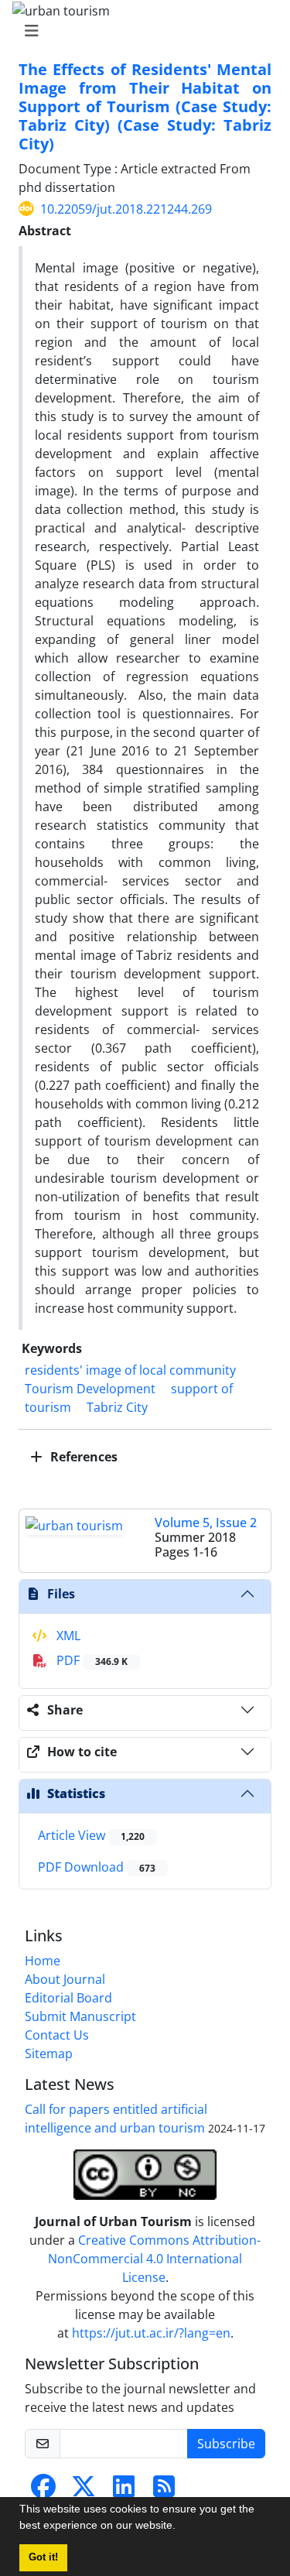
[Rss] (164, 2491)
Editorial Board (68, 1998)
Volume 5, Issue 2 (206, 1523)
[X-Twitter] (84, 2491)
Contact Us (57, 2035)
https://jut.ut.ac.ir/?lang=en (151, 2333)
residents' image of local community (130, 1370)
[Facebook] (43, 2491)
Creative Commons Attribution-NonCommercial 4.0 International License (154, 2259)
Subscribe (226, 2444)
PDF (90, 1660)
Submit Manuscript (80, 2016)
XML (67, 1636)
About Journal (65, 1979)
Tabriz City (117, 1407)
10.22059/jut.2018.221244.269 (126, 209)
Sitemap (49, 2054)
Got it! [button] (43, 2557)
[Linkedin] (124, 2491)
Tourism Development (90, 1389)
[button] (181, 2527)
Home (43, 1961)
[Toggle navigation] (140, 31)
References (82, 1457)
